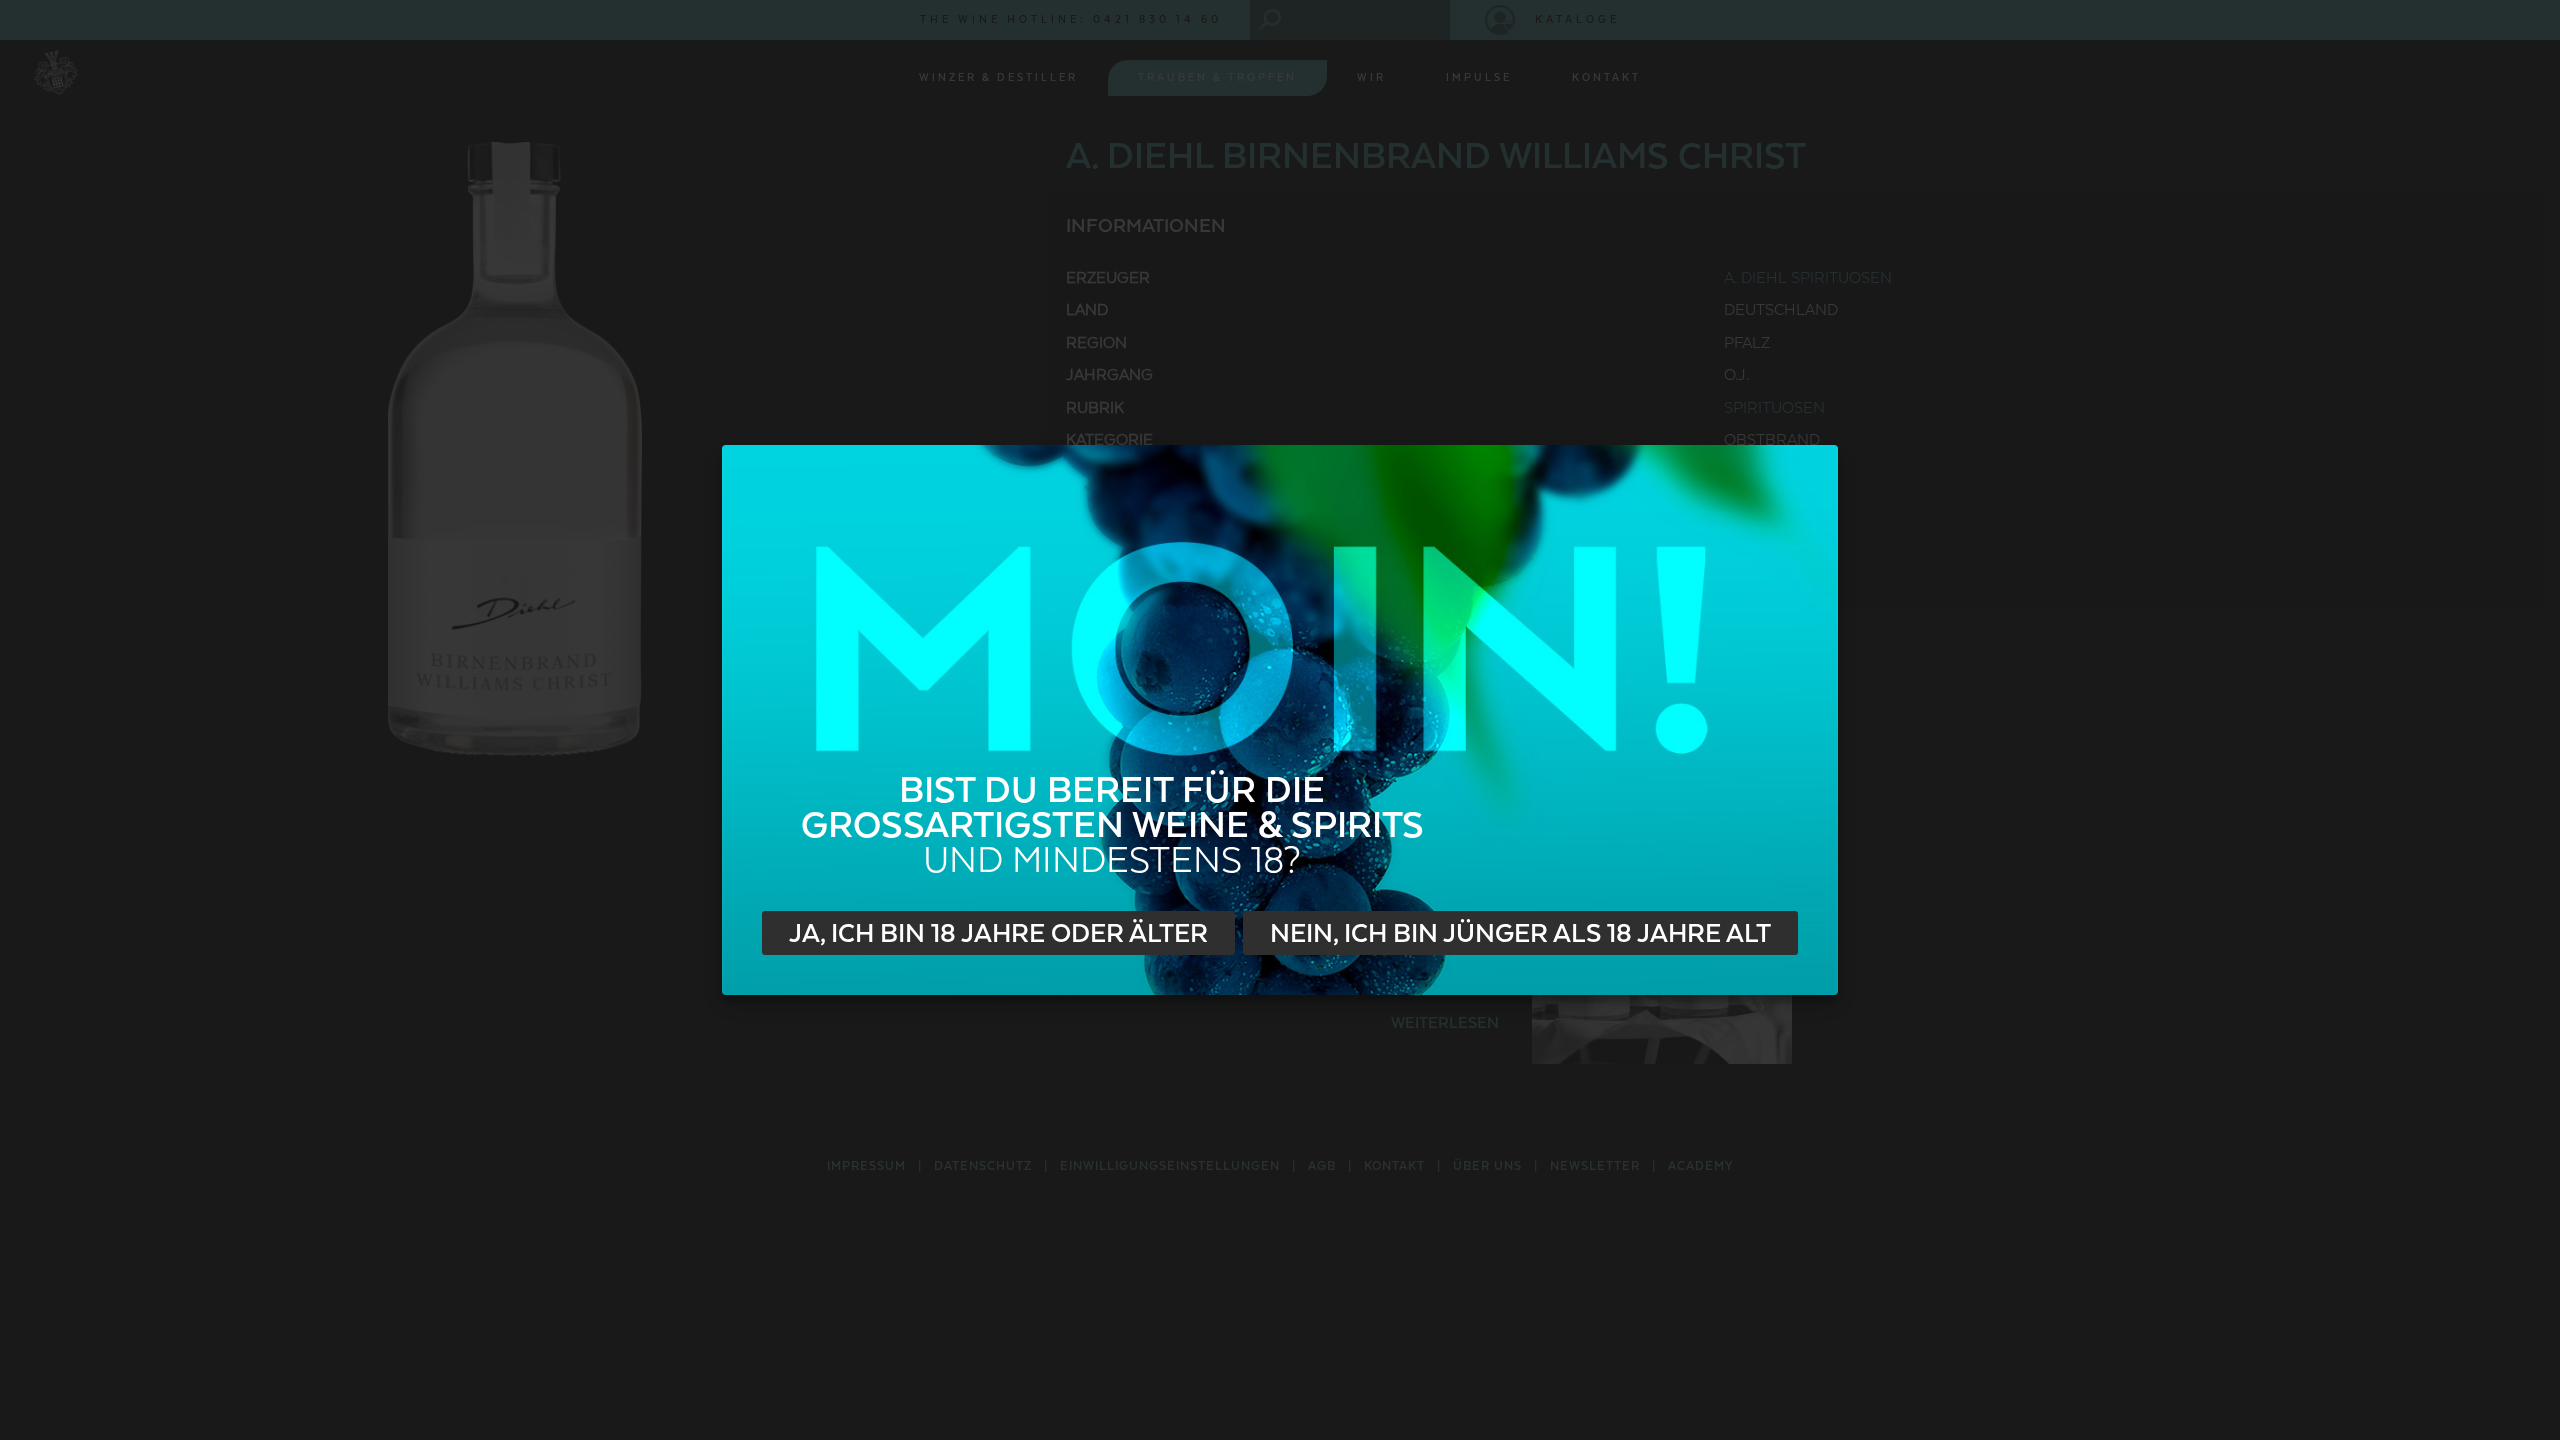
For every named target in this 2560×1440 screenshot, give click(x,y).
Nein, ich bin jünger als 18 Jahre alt (1520, 934)
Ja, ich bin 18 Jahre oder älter (998, 934)
